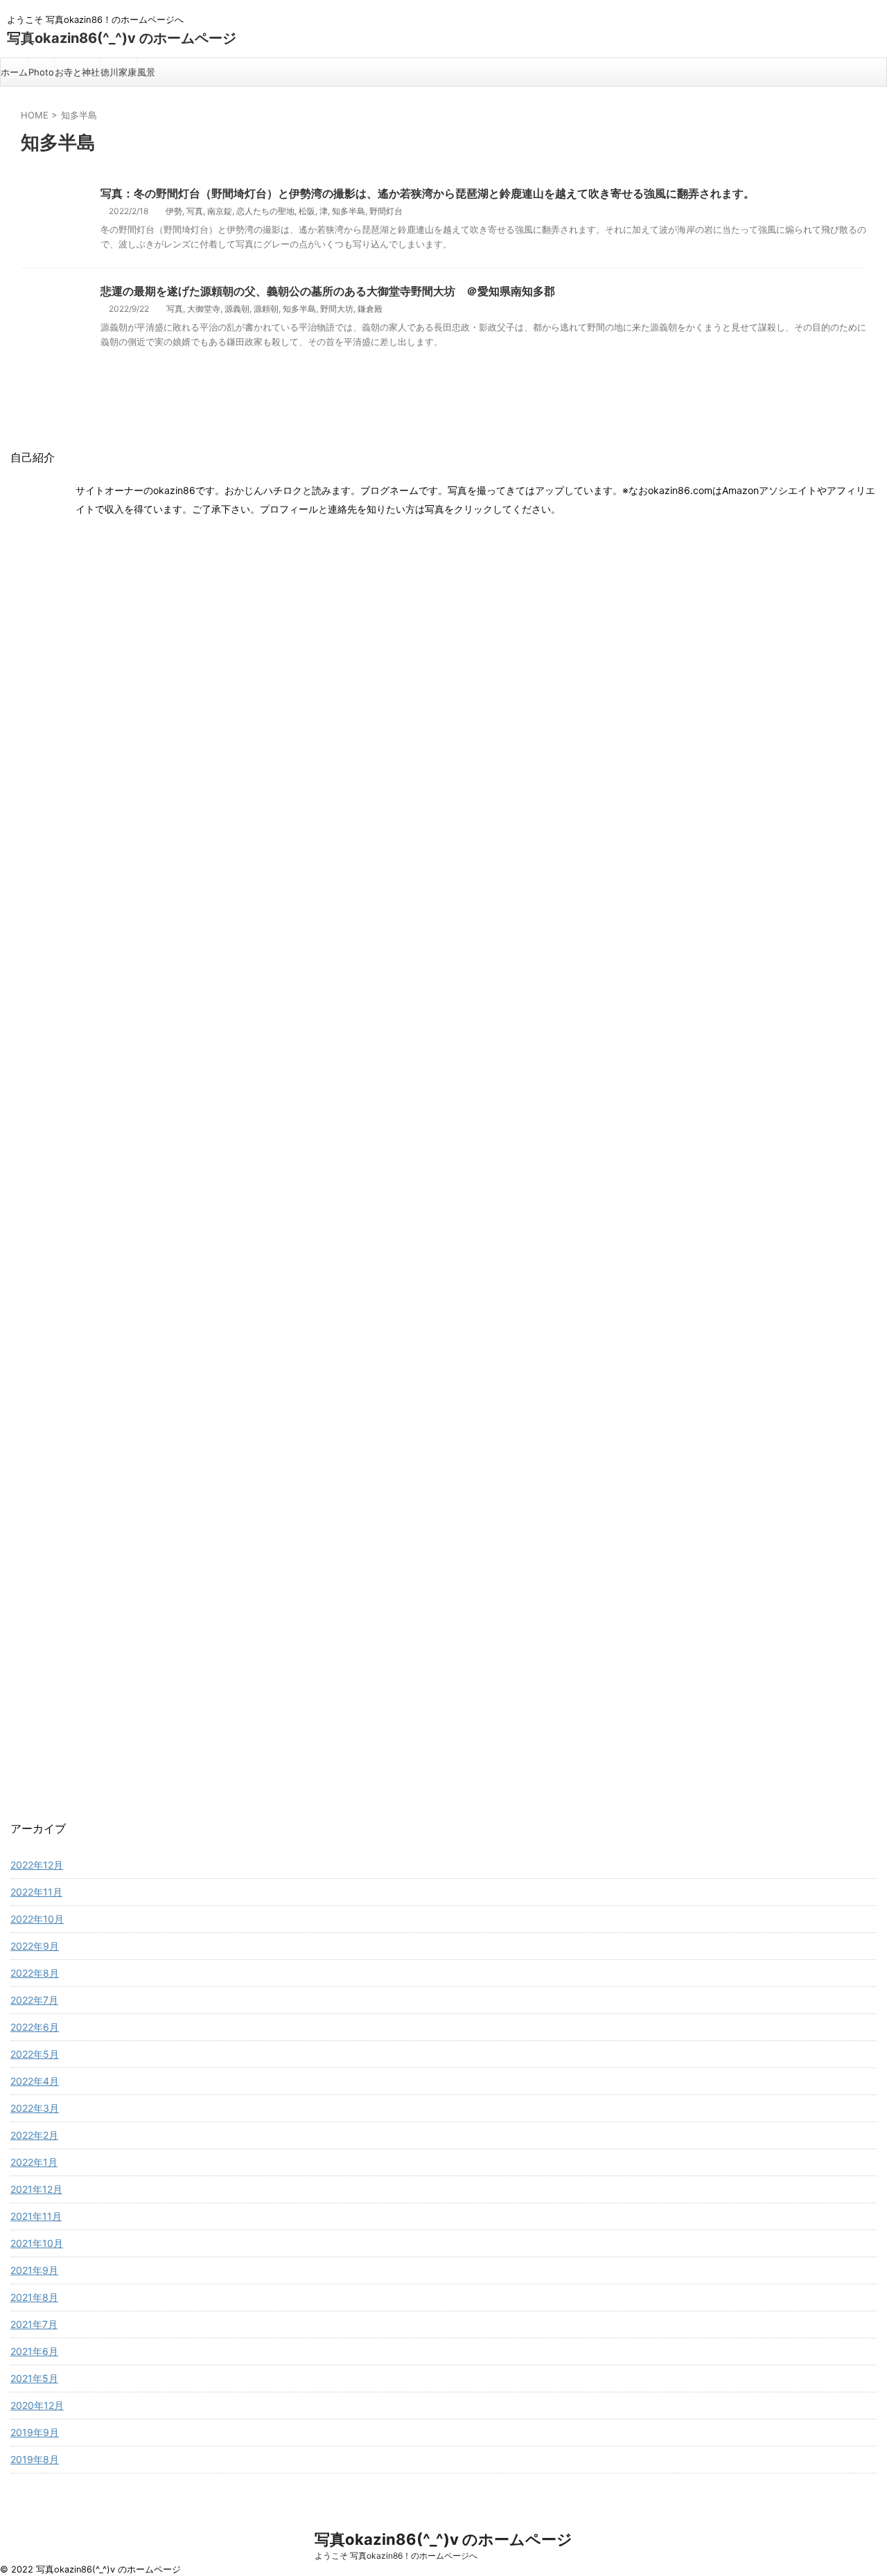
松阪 (307, 211)
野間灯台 (386, 211)
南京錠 (220, 211)
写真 (195, 211)
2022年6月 (35, 2027)
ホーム (14, 72)
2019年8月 (35, 2459)
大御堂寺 (204, 309)
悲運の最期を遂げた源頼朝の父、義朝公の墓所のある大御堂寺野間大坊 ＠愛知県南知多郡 (328, 291)
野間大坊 (337, 309)
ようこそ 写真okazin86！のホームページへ (396, 2556)
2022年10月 (37, 1919)
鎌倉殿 (370, 309)
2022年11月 (36, 1892)
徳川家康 (118, 72)
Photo (41, 72)
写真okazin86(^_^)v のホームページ (122, 38)
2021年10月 (37, 2243)
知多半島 (349, 211)
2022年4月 (35, 2081)
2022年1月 (34, 2162)
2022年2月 (34, 2135)
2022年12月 (37, 1865)
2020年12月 (37, 2405)
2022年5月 (35, 2054)
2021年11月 (36, 2216)
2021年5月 (34, 2378)
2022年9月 (35, 1946)
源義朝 (237, 309)
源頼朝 (266, 309)
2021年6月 (34, 2351)
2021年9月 (34, 2270)
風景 (146, 72)
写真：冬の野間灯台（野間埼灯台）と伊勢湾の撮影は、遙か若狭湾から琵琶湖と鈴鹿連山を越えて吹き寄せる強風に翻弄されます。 (428, 193)
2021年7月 (34, 2324)
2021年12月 (36, 2189)
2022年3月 (35, 2108)
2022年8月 (35, 1973)
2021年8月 (34, 2297)
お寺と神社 (77, 72)
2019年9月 (35, 2432)
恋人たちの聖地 (265, 211)
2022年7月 (34, 2000)
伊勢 (174, 211)
